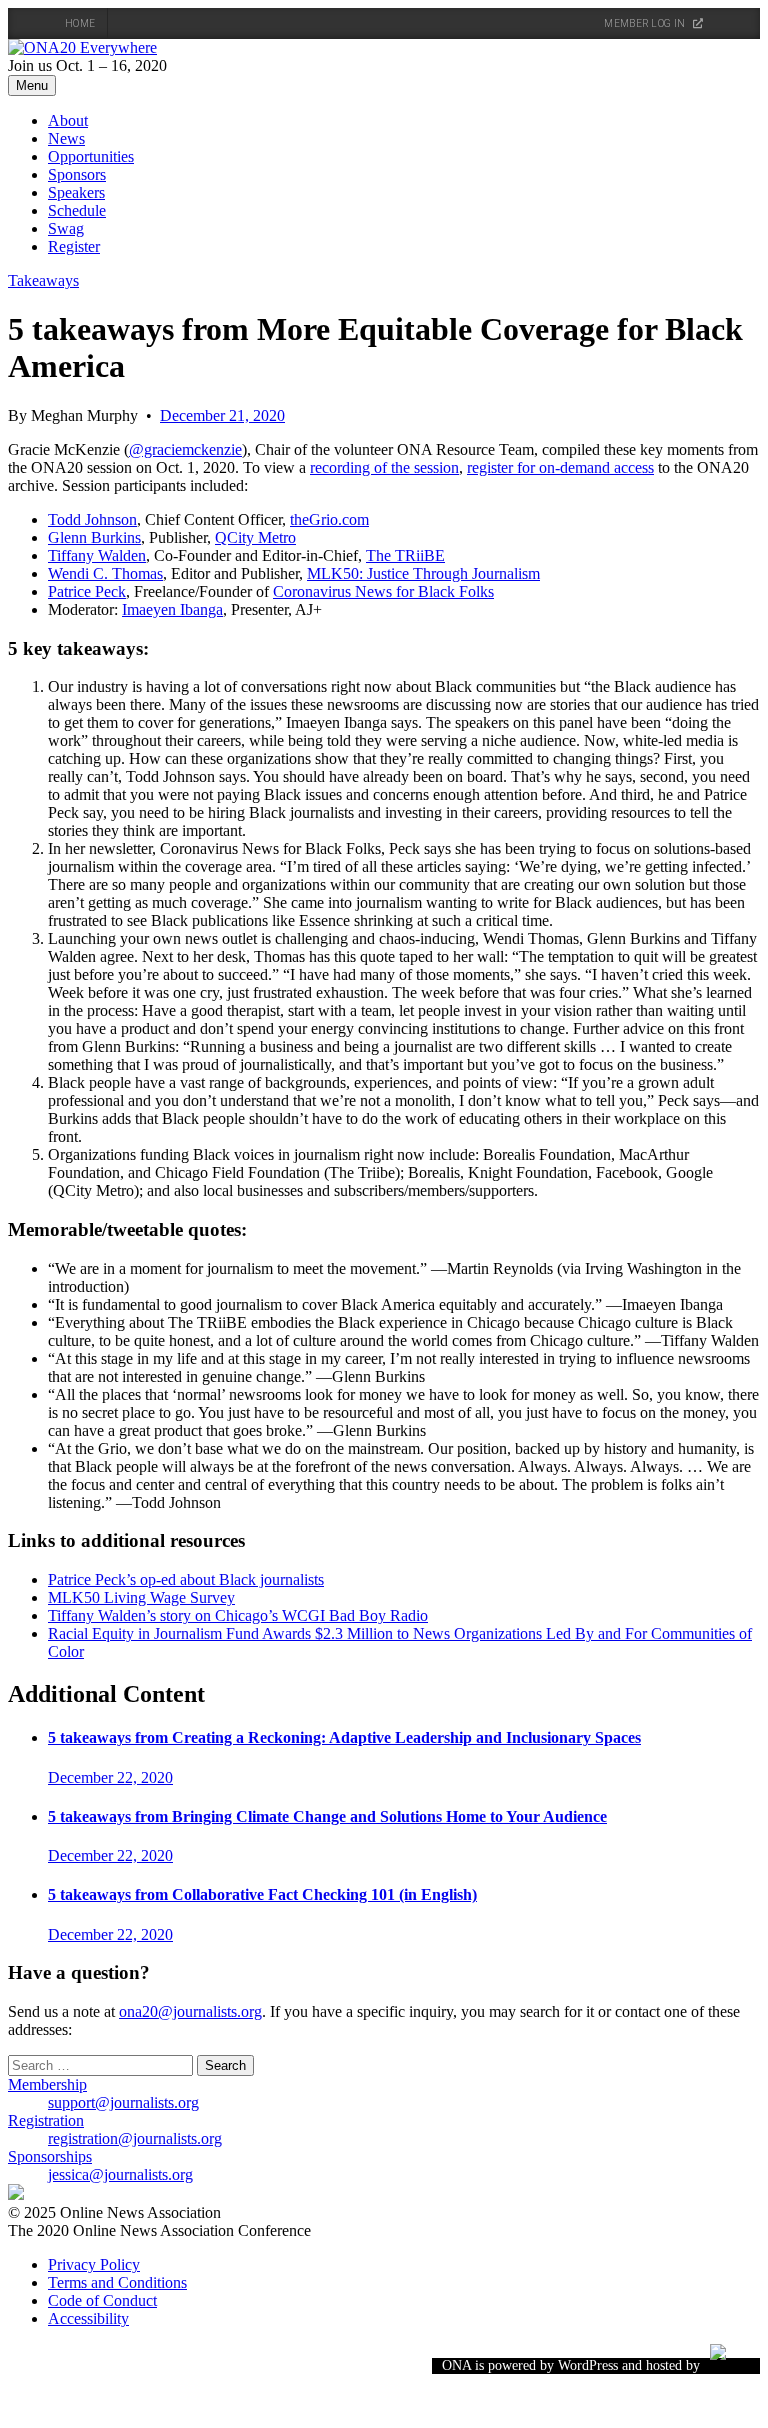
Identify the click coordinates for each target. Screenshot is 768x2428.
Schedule (77, 210)
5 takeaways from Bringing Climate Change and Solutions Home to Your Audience (327, 1816)
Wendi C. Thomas (105, 573)
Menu (32, 85)
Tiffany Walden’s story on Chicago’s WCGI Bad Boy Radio (238, 1615)
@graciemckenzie (185, 449)
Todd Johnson (92, 519)
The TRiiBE (405, 555)
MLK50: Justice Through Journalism (423, 573)
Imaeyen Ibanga (172, 609)
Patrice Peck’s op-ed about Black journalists (186, 1579)
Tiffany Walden (97, 555)
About (68, 120)
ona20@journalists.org (190, 2011)
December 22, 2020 (110, 1777)
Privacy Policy (94, 2264)
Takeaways (43, 280)
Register (74, 246)
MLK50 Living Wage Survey (141, 1597)
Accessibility (88, 2318)
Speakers (76, 192)
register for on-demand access (560, 467)
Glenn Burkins (94, 537)
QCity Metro (255, 537)
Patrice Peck (87, 591)
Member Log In (645, 23)
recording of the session (384, 467)
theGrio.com (329, 519)
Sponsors (77, 174)
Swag (66, 228)
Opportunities (91, 156)
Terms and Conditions (117, 2282)
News (66, 138)
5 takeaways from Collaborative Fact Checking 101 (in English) (262, 1894)
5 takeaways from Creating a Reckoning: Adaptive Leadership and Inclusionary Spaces (344, 1737)
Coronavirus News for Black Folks (383, 591)
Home (80, 23)
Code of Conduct (102, 2300)
